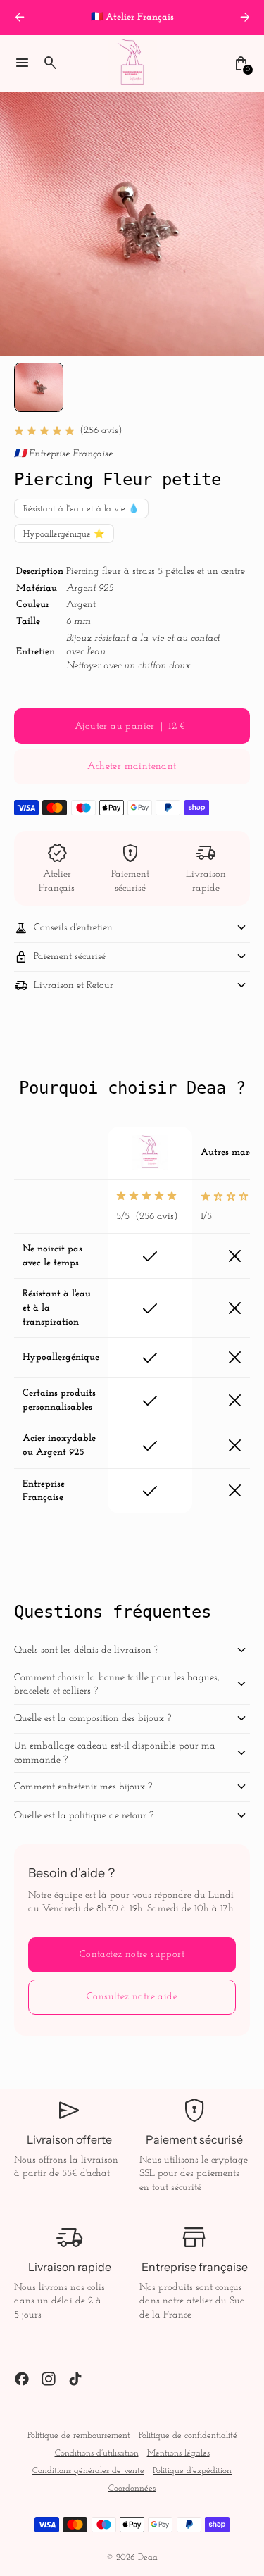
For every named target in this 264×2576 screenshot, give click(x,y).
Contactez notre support (132, 1955)
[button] (39, 387)
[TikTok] (75, 2379)
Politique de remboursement (79, 2436)
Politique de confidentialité (188, 2436)
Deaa (148, 2558)
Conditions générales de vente (88, 2471)
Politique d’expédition (192, 2471)
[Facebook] (22, 2379)
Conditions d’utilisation (97, 2453)
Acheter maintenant (132, 767)
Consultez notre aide (132, 1997)
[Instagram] (49, 2379)
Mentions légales (178, 2453)
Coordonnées (132, 2489)
